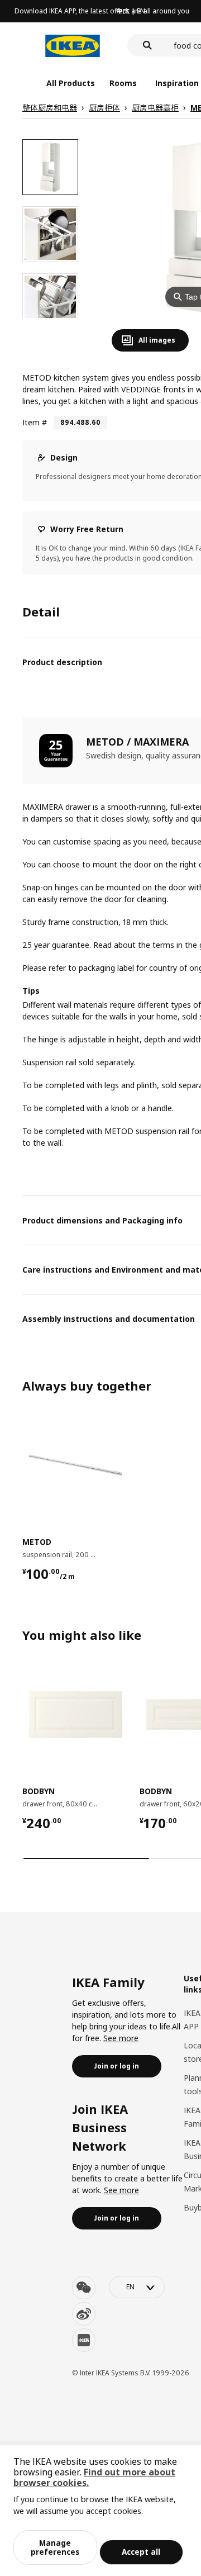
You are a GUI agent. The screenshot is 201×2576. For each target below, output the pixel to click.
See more (121, 2038)
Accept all (141, 2552)
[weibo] (84, 2314)
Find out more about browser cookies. (94, 2477)
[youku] (84, 2340)
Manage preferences (55, 2547)
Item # (35, 422)
